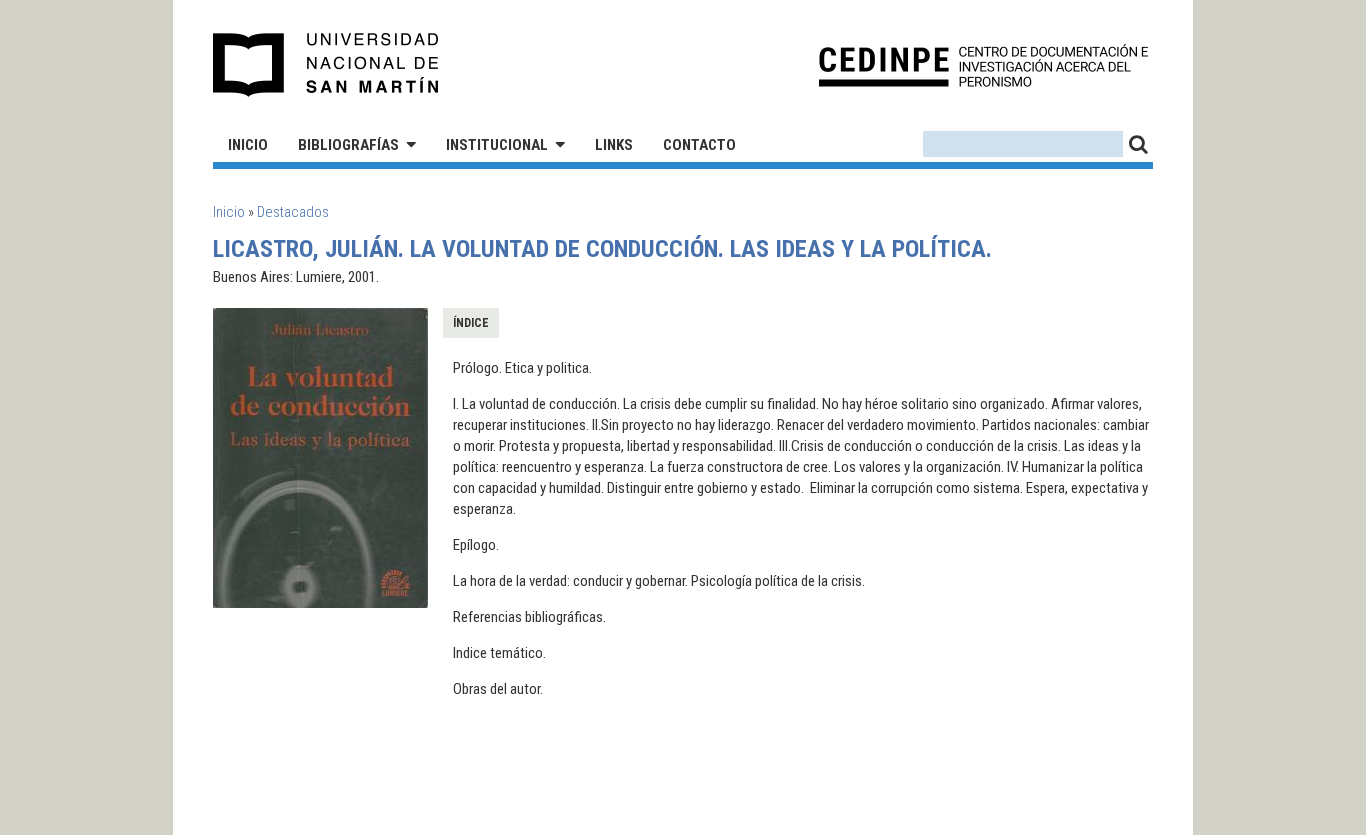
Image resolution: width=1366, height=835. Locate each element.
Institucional (497, 145)
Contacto (699, 145)
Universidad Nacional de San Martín (326, 65)
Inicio (248, 145)
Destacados (293, 212)
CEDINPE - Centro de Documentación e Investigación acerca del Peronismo (983, 65)
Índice (471, 323)
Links (614, 145)
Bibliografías (348, 145)
